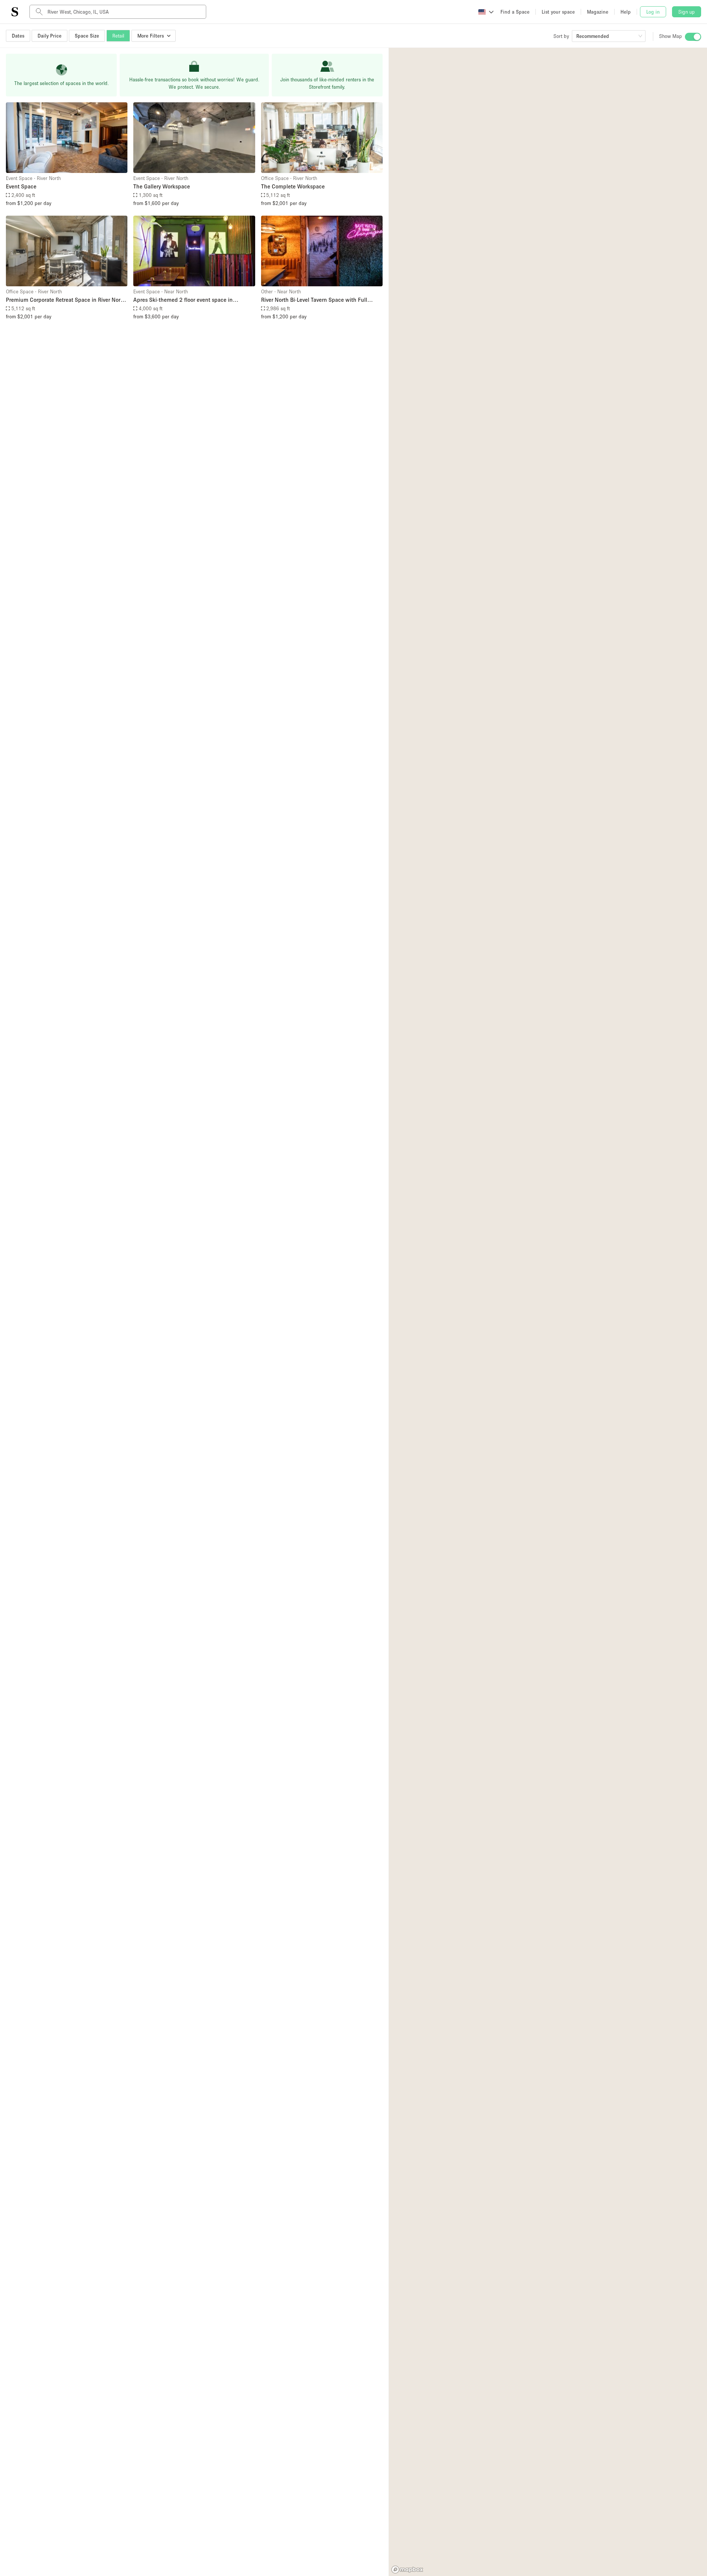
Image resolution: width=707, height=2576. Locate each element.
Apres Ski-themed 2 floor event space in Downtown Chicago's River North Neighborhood (193, 300)
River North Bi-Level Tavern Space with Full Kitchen (314, 300)
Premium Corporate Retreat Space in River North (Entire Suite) (66, 300)
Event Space (21, 186)
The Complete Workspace (293, 186)
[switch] (693, 37)
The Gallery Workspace (162, 186)
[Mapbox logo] (407, 2570)
